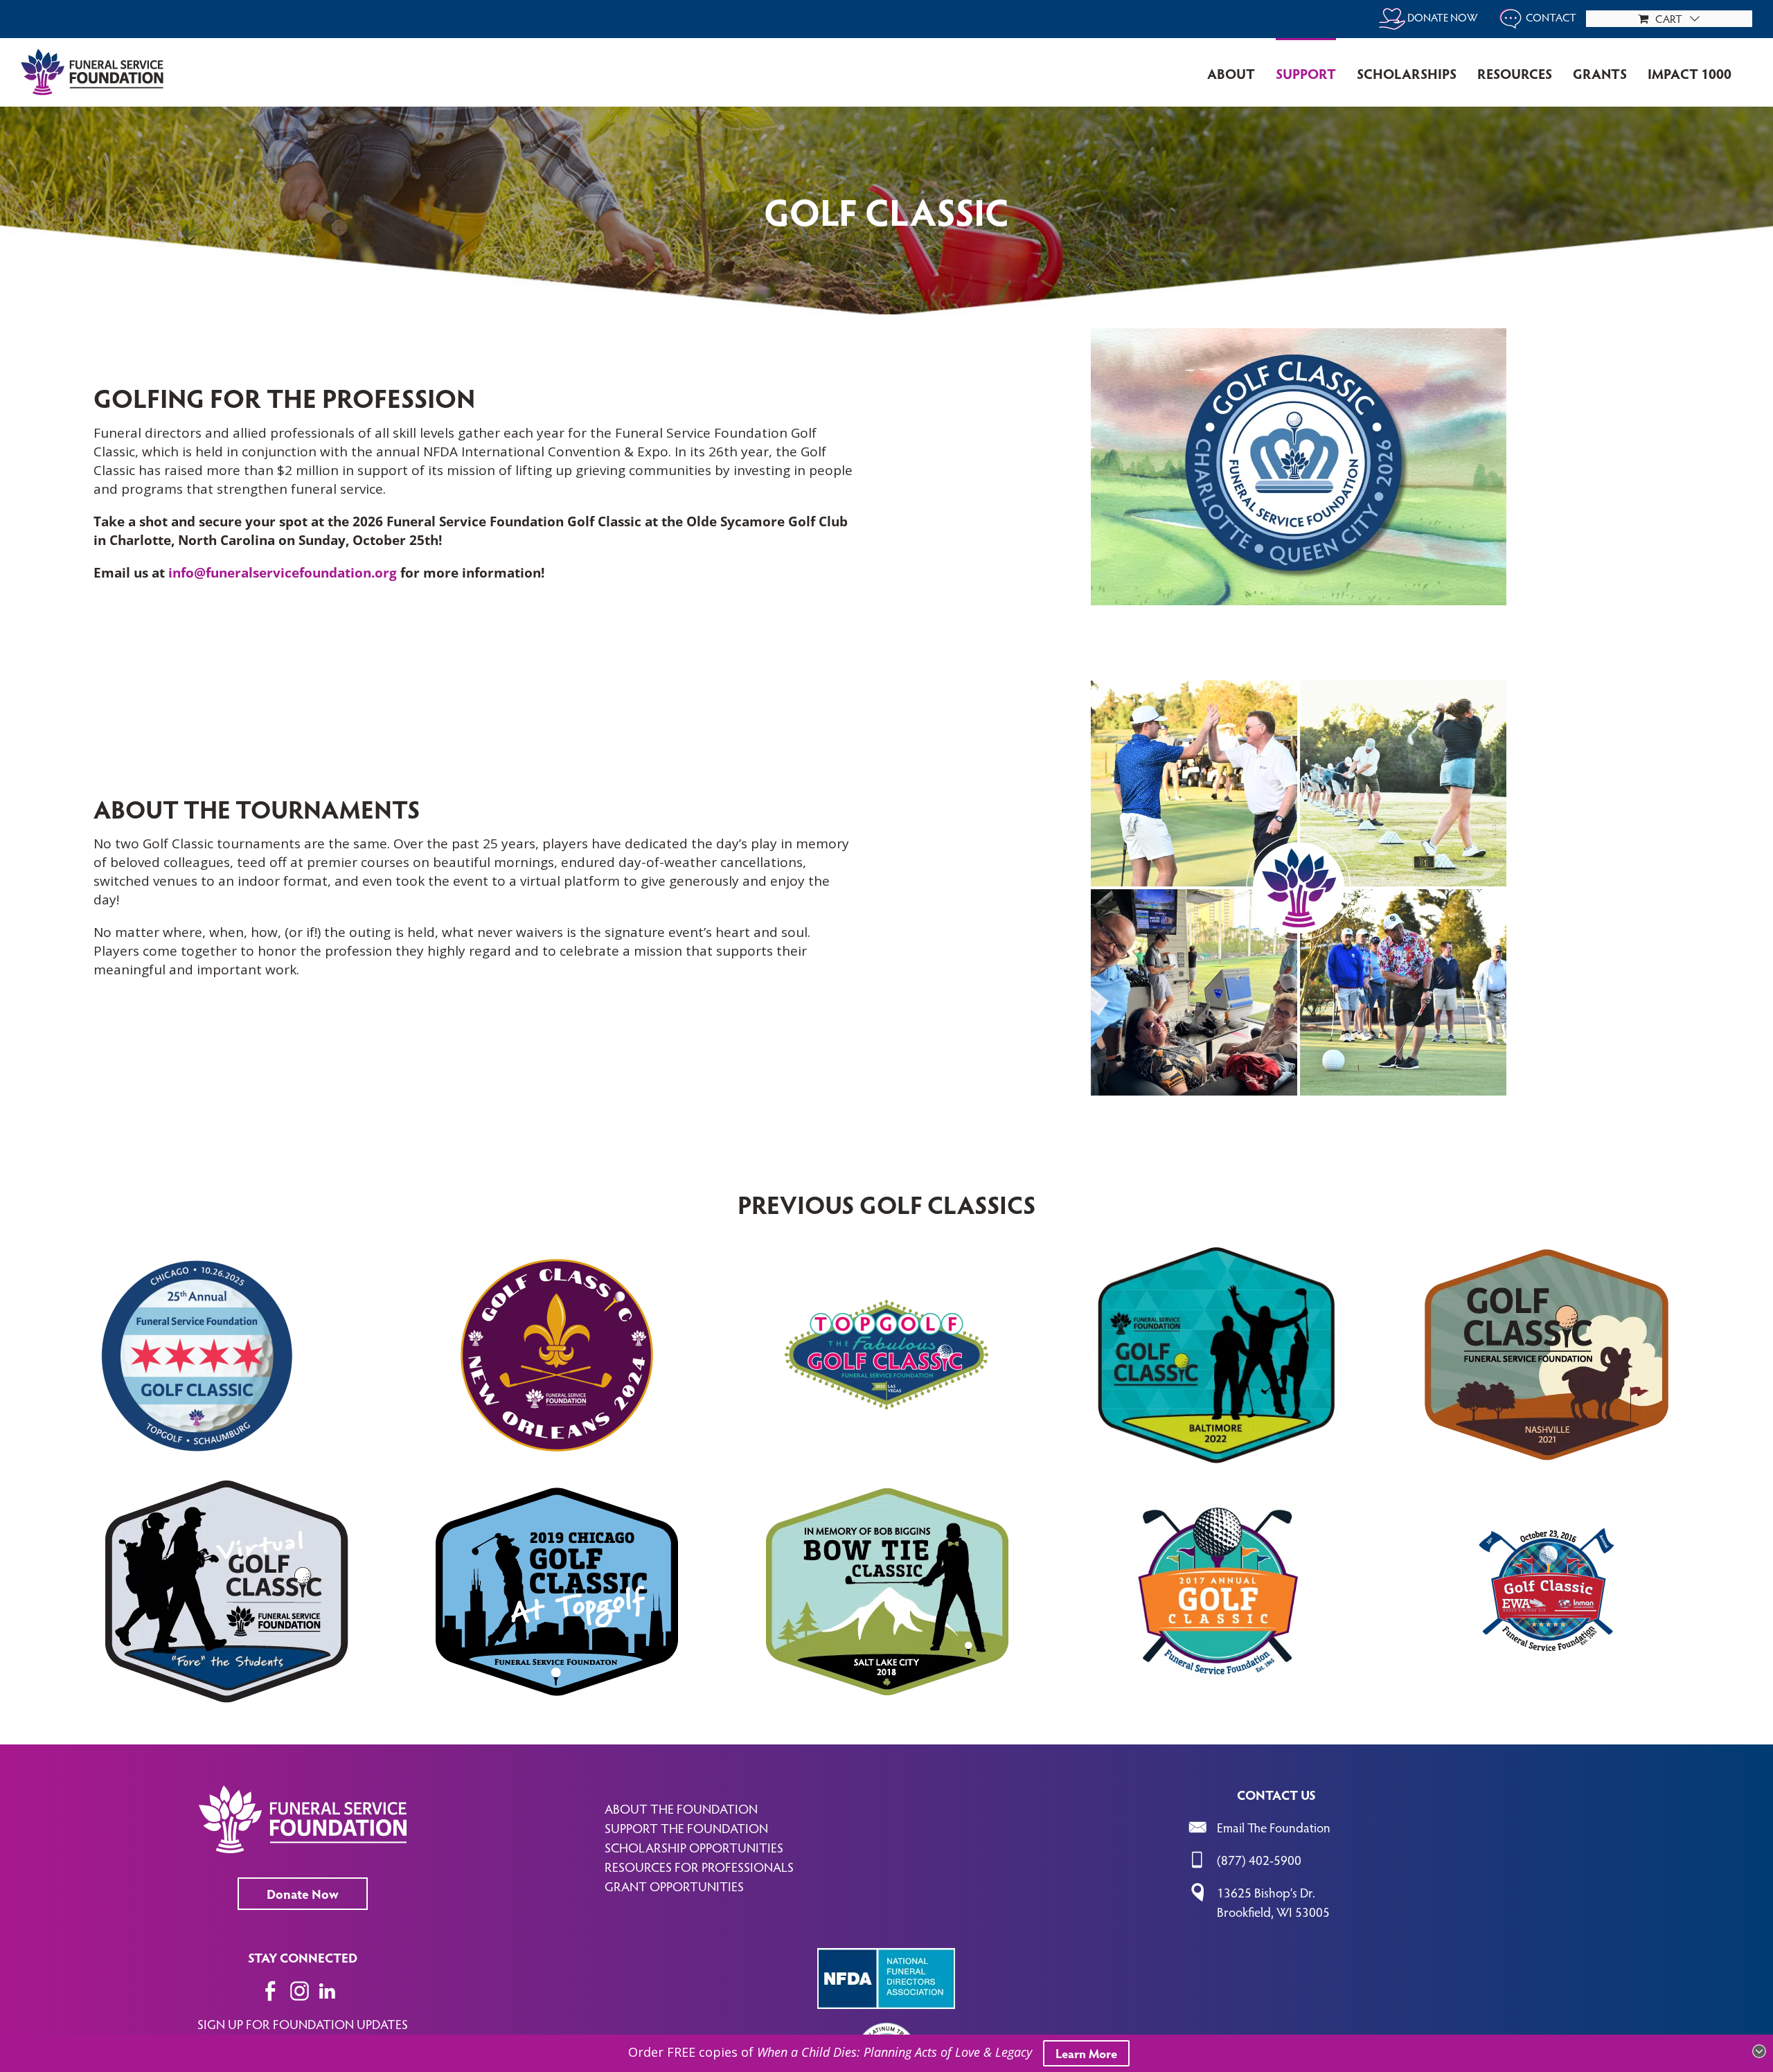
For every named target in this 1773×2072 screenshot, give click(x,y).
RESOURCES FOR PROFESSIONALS (699, 1866)
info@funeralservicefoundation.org (283, 573)
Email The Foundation (1274, 1827)
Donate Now (303, 1893)
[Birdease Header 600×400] (1299, 334)
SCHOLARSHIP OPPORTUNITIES (694, 1847)
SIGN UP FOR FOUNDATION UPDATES (303, 2024)
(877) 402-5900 (1259, 1859)
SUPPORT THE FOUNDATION (686, 1828)
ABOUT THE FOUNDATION (681, 1808)
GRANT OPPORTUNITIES (674, 1886)
